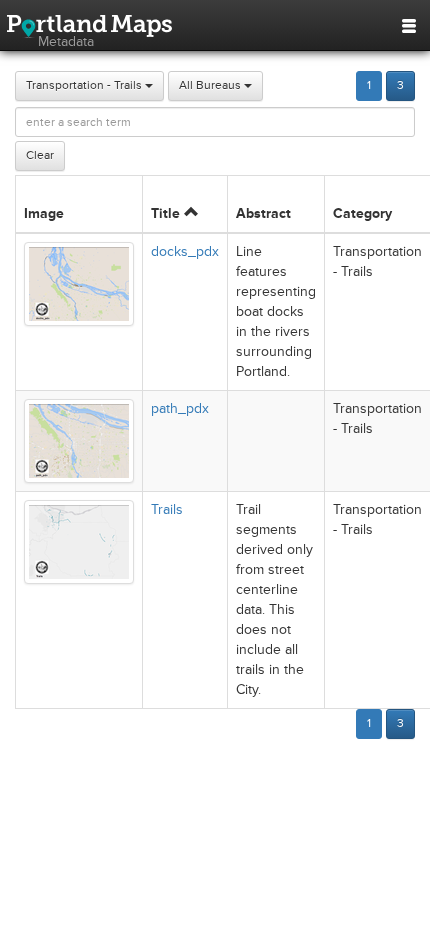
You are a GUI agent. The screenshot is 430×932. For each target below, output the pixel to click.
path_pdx (180, 408)
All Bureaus (211, 85)
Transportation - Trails (85, 85)
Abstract (263, 213)
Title (167, 213)
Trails (167, 509)
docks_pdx (185, 251)
